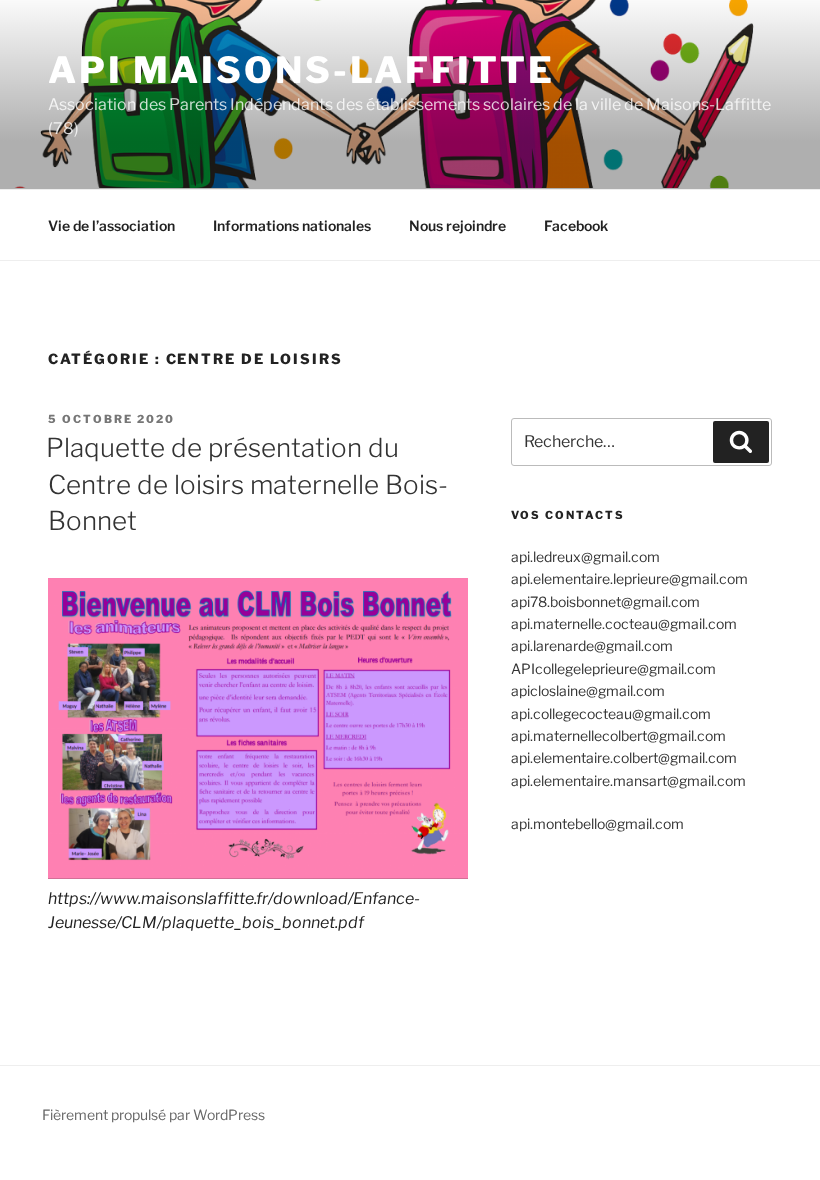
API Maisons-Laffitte (301, 70)
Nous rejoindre (457, 225)
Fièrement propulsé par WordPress (153, 1114)
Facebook (576, 225)
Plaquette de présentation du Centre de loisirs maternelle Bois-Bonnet (247, 484)
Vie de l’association (111, 225)
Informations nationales (292, 225)
